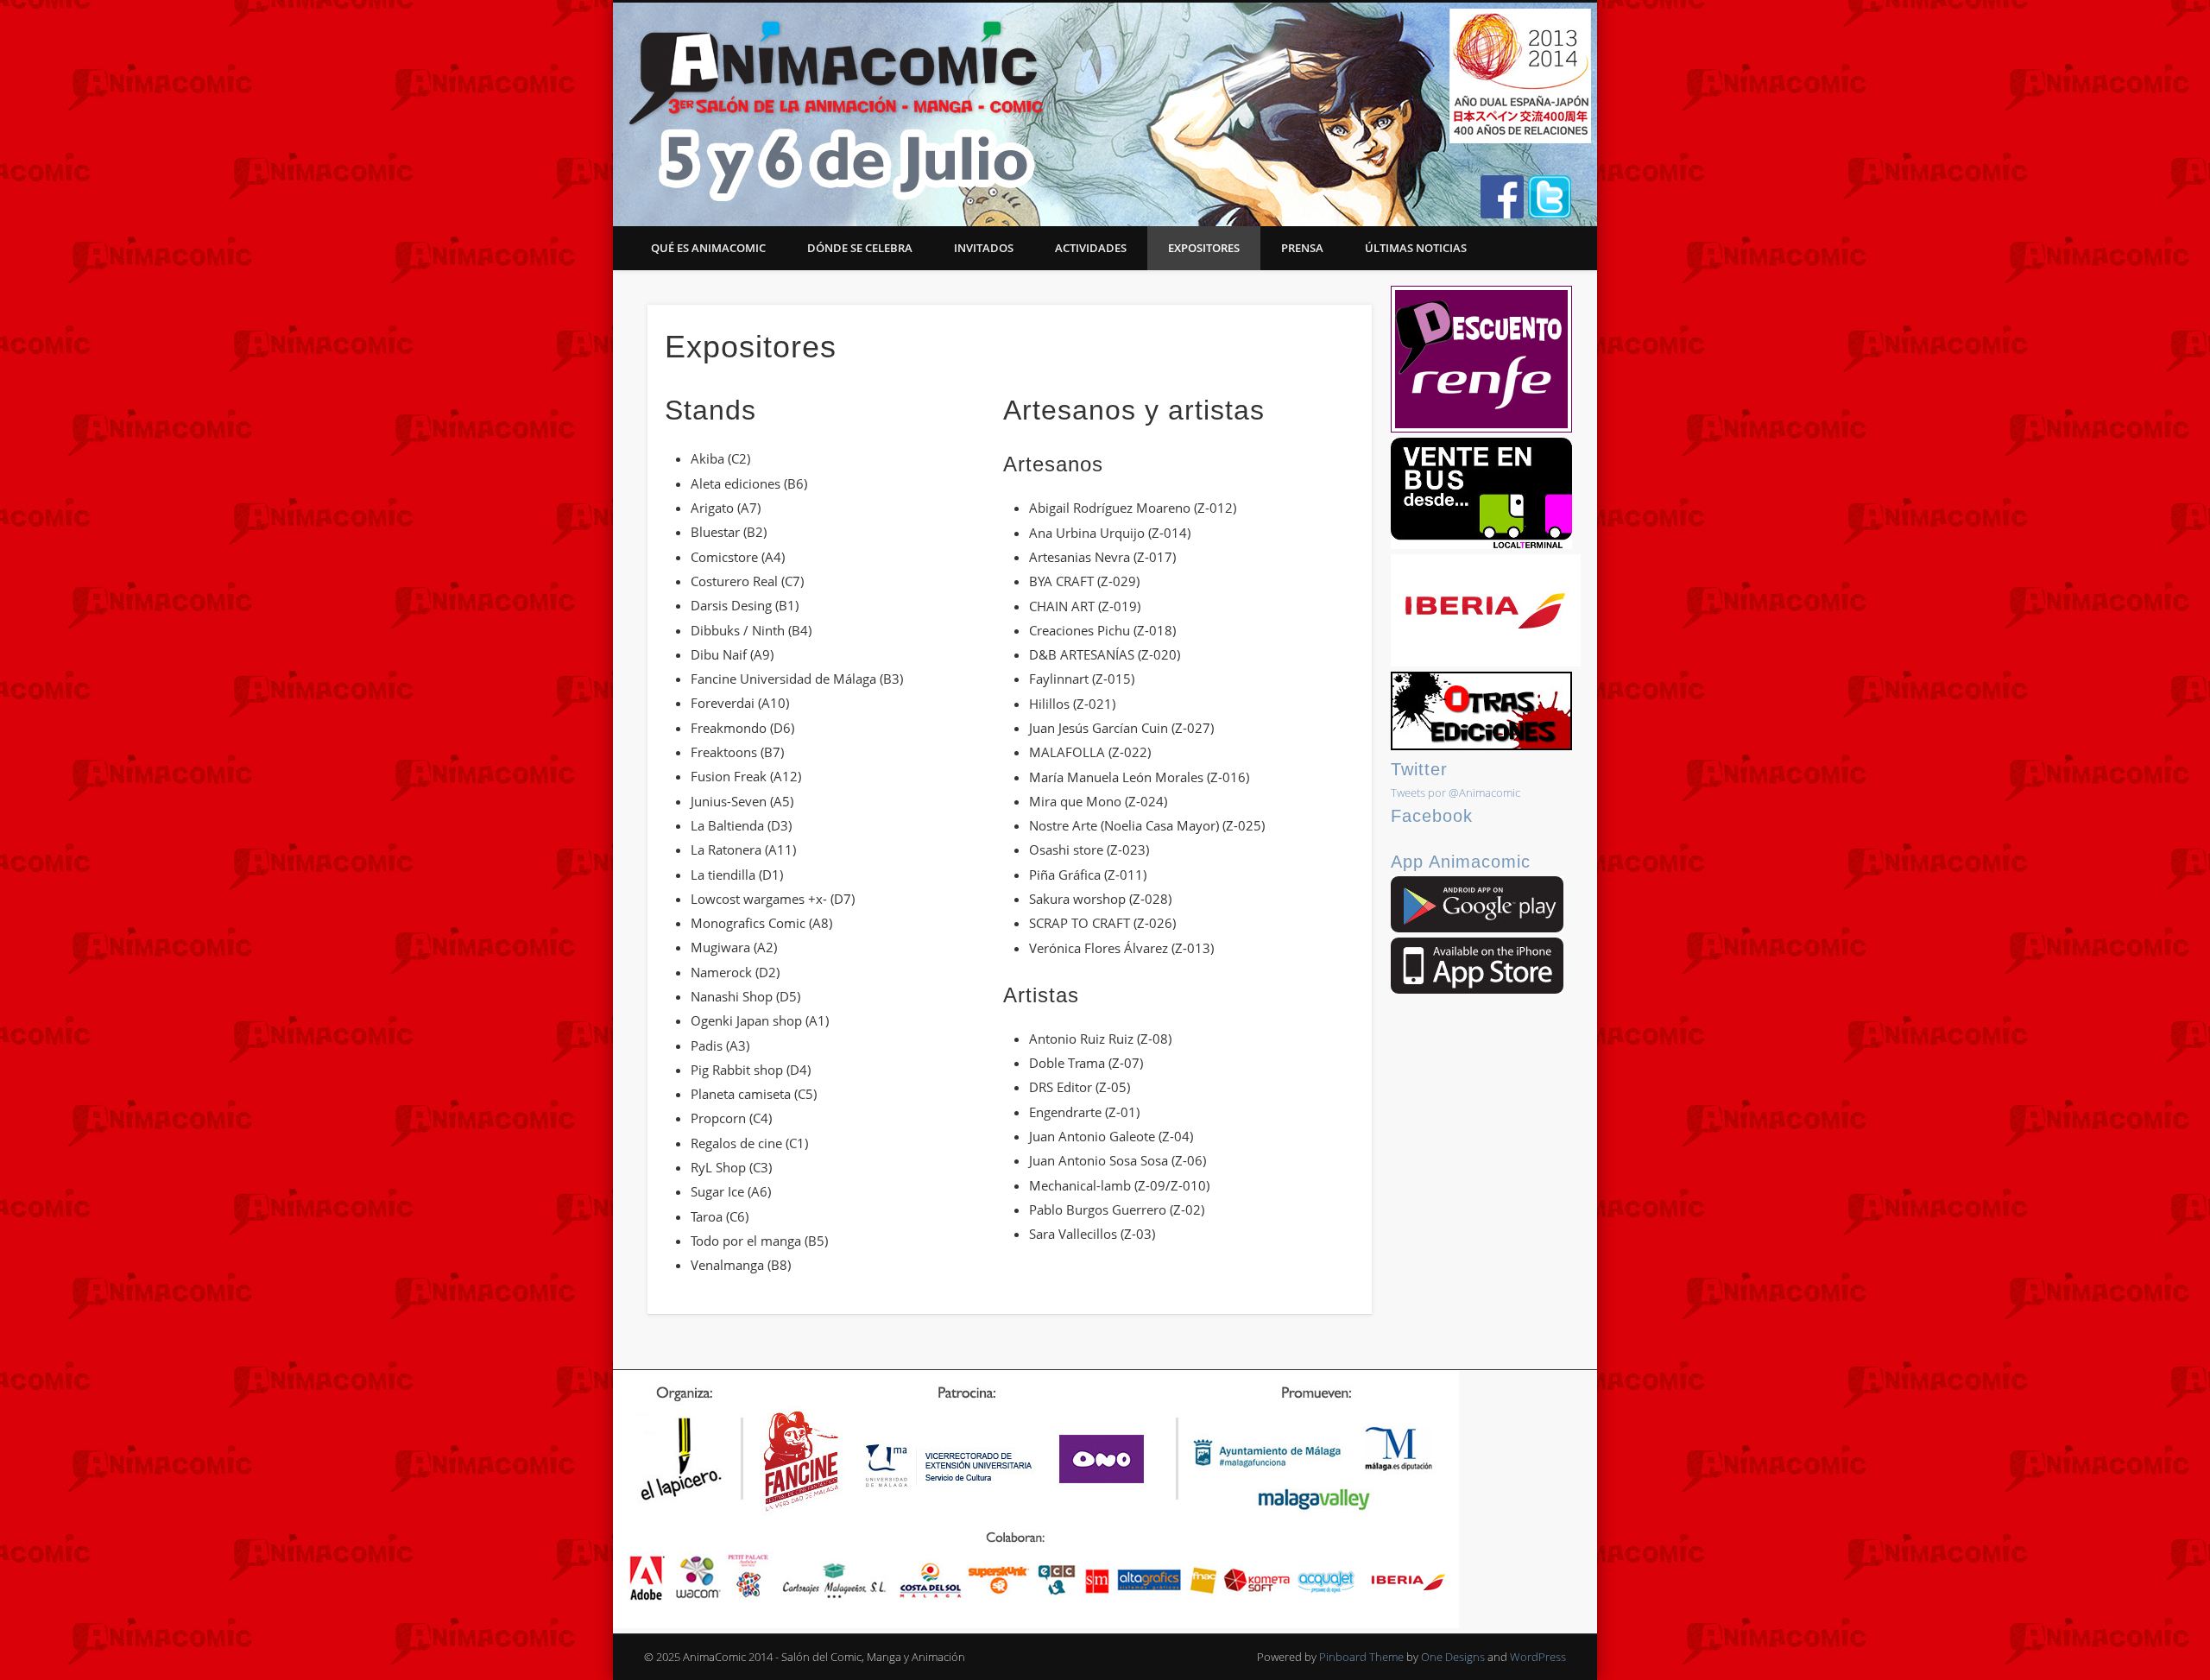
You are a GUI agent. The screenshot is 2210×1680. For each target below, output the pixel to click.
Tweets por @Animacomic (1455, 793)
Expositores (1204, 248)
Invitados (984, 248)
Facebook (1432, 816)
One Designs (1453, 1657)
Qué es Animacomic (708, 248)
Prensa (1302, 248)
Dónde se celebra (860, 248)
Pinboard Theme (1361, 1657)
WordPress (1538, 1657)
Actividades (1091, 248)
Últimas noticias (1416, 248)
